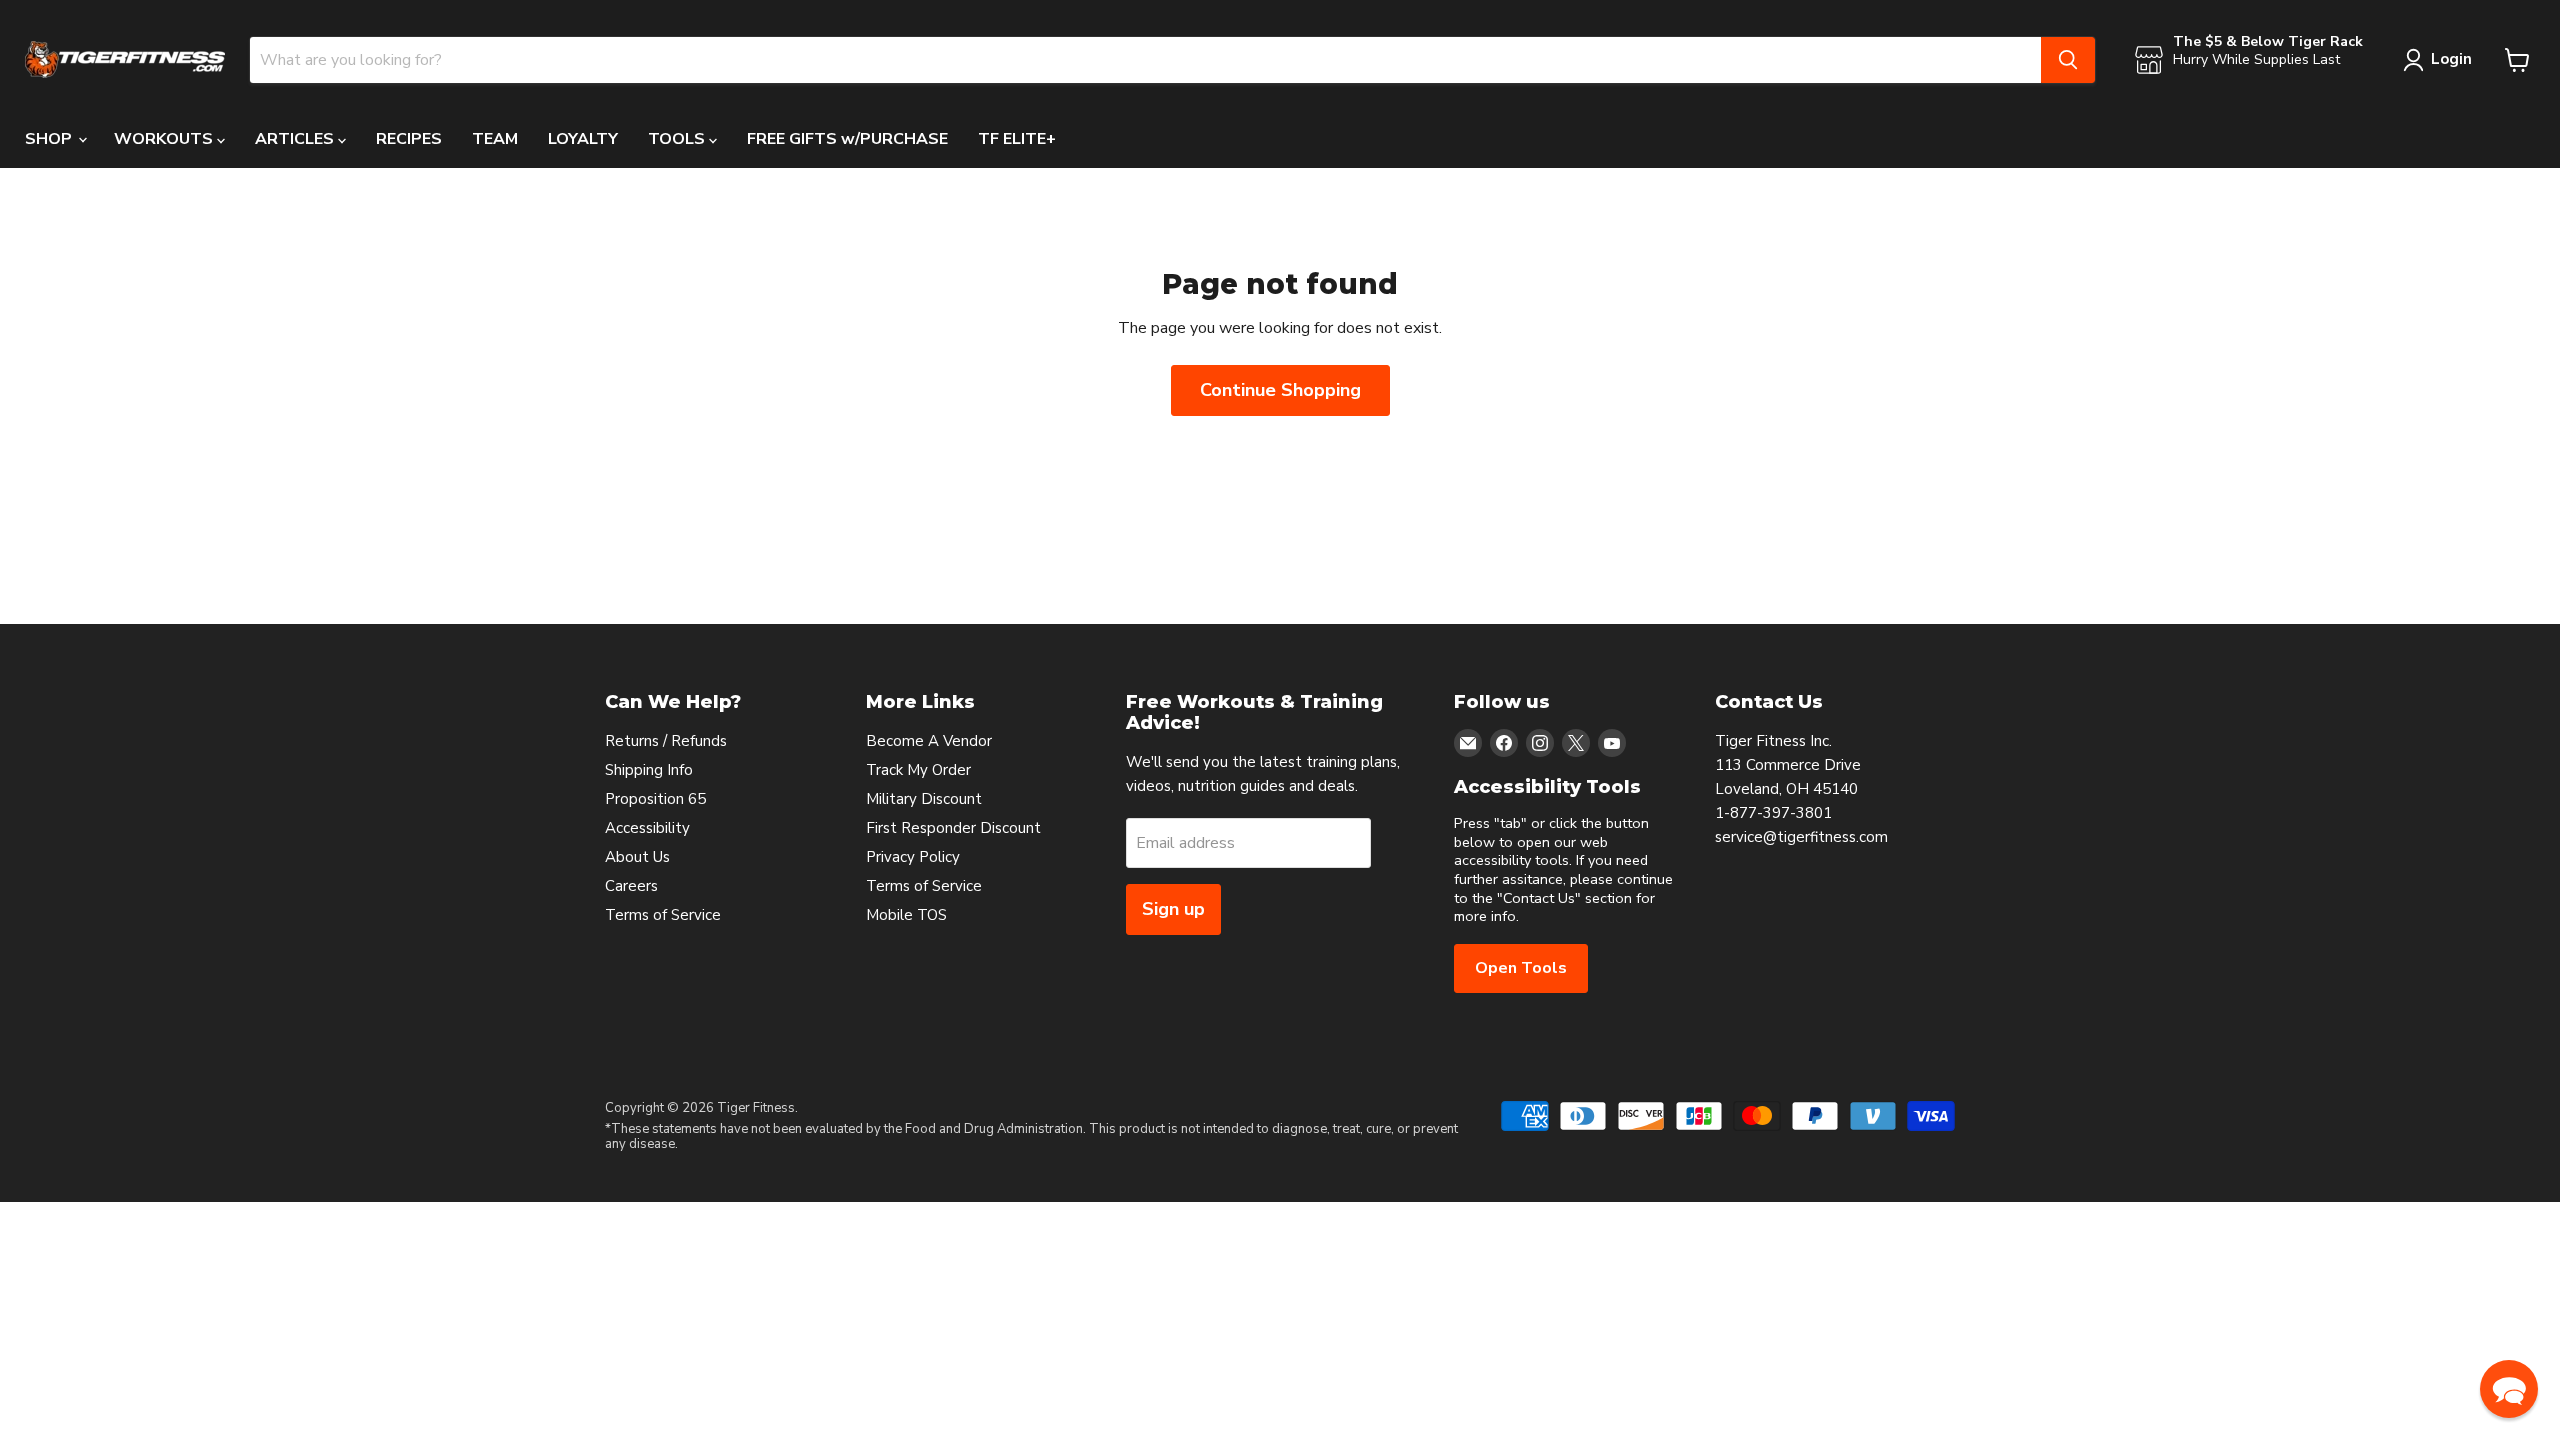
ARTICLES (296, 139)
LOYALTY (583, 139)
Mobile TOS (906, 915)
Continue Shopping (1280, 390)
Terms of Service (663, 915)
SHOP (50, 139)
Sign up (1173, 909)
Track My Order (918, 770)
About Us (637, 857)
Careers (631, 886)
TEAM (495, 139)
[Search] (2068, 60)
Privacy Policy (913, 857)
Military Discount (924, 799)
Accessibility (647, 828)
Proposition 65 (655, 799)
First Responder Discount (953, 828)
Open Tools (1521, 968)
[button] (2509, 1389)
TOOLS (678, 139)
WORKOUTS (165, 139)
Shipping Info (649, 770)
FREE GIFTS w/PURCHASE (847, 139)
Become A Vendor (929, 741)
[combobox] (1145, 60)
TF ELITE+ (1017, 139)
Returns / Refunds (666, 741)
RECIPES (409, 139)
